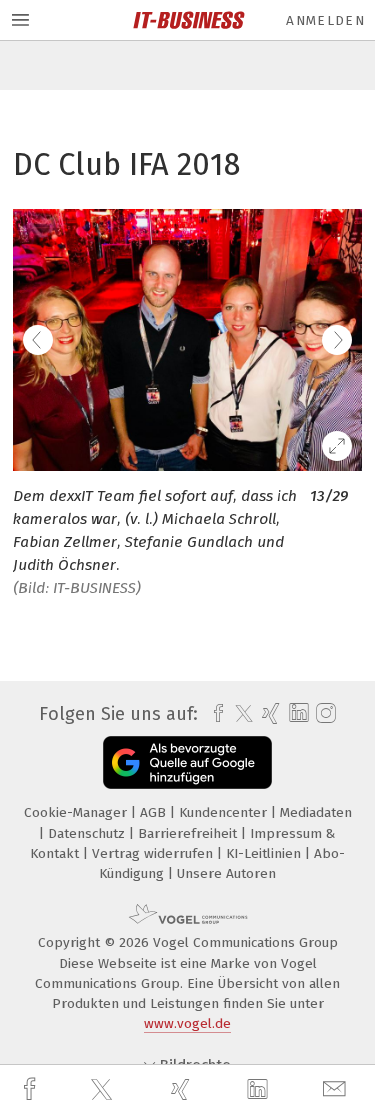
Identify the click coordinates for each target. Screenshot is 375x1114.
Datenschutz (88, 833)
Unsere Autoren (226, 873)
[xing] (183, 1089)
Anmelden (325, 20)
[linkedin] (260, 1090)
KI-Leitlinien (265, 853)
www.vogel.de (187, 1023)
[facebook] (32, 1089)
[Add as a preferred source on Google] (187, 762)
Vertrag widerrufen (154, 853)
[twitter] (104, 1090)
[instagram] (323, 714)
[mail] (337, 1089)
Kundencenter (225, 812)
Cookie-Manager (77, 812)
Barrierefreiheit (189, 833)
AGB (155, 812)
